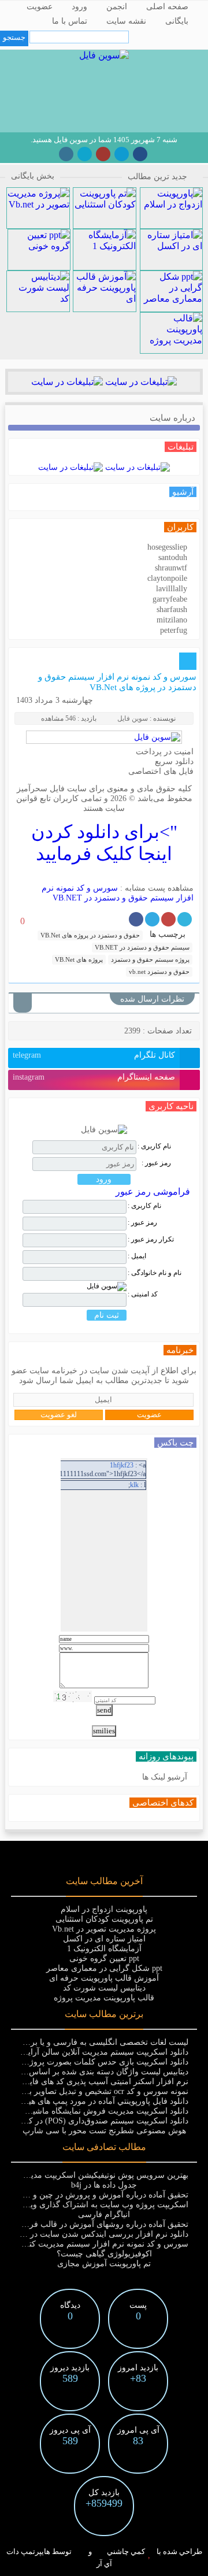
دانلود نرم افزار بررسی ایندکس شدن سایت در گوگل (98, 2234)
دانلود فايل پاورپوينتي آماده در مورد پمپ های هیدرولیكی (94, 2101)
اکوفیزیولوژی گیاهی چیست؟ (104, 2254)
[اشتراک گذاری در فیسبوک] (136, 919)
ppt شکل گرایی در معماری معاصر (104, 1968)
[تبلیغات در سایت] (140, 382)
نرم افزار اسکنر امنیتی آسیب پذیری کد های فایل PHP (96, 2082)
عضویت (40, 7)
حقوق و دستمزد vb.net (159, 972)
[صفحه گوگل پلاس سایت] (103, 154)
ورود (79, 7)
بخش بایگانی (33, 176)
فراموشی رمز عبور (153, 1191)
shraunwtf (171, 568)
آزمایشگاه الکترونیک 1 (104, 1949)
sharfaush (172, 609)
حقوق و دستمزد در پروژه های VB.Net (90, 935)
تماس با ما (70, 21)
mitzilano (172, 620)
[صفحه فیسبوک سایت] (140, 154)
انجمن (117, 7)
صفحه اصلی (167, 7)
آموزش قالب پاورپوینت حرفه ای (104, 1978)
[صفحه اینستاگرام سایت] (66, 154)
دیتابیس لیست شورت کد (104, 1988)
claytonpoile (167, 578)
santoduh (173, 557)
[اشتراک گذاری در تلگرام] (152, 919)
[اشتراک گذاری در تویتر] (185, 919)
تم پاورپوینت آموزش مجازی (104, 2264)
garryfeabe (170, 599)
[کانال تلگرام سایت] (122, 154)
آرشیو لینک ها (165, 1777)
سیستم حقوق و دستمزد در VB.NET (142, 947)
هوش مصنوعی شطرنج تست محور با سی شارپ (104, 2131)
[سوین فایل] (104, 55)
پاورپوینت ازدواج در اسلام (104, 1909)
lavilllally (172, 589)
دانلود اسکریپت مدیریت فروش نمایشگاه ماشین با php (97, 2111)
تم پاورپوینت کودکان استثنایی (104, 1919)
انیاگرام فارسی (104, 2214)
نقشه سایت (126, 21)
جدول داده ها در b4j (104, 2185)
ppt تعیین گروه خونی (104, 1958)
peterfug (174, 630)
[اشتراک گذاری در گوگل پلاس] (168, 919)
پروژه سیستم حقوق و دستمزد (150, 959)
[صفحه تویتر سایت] (85, 154)
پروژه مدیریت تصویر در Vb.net (104, 1929)
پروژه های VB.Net (79, 959)
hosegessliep (167, 547)
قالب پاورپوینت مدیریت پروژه (104, 1998)
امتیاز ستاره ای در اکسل (104, 1939)
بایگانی (177, 21)
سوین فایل (133, 718)
